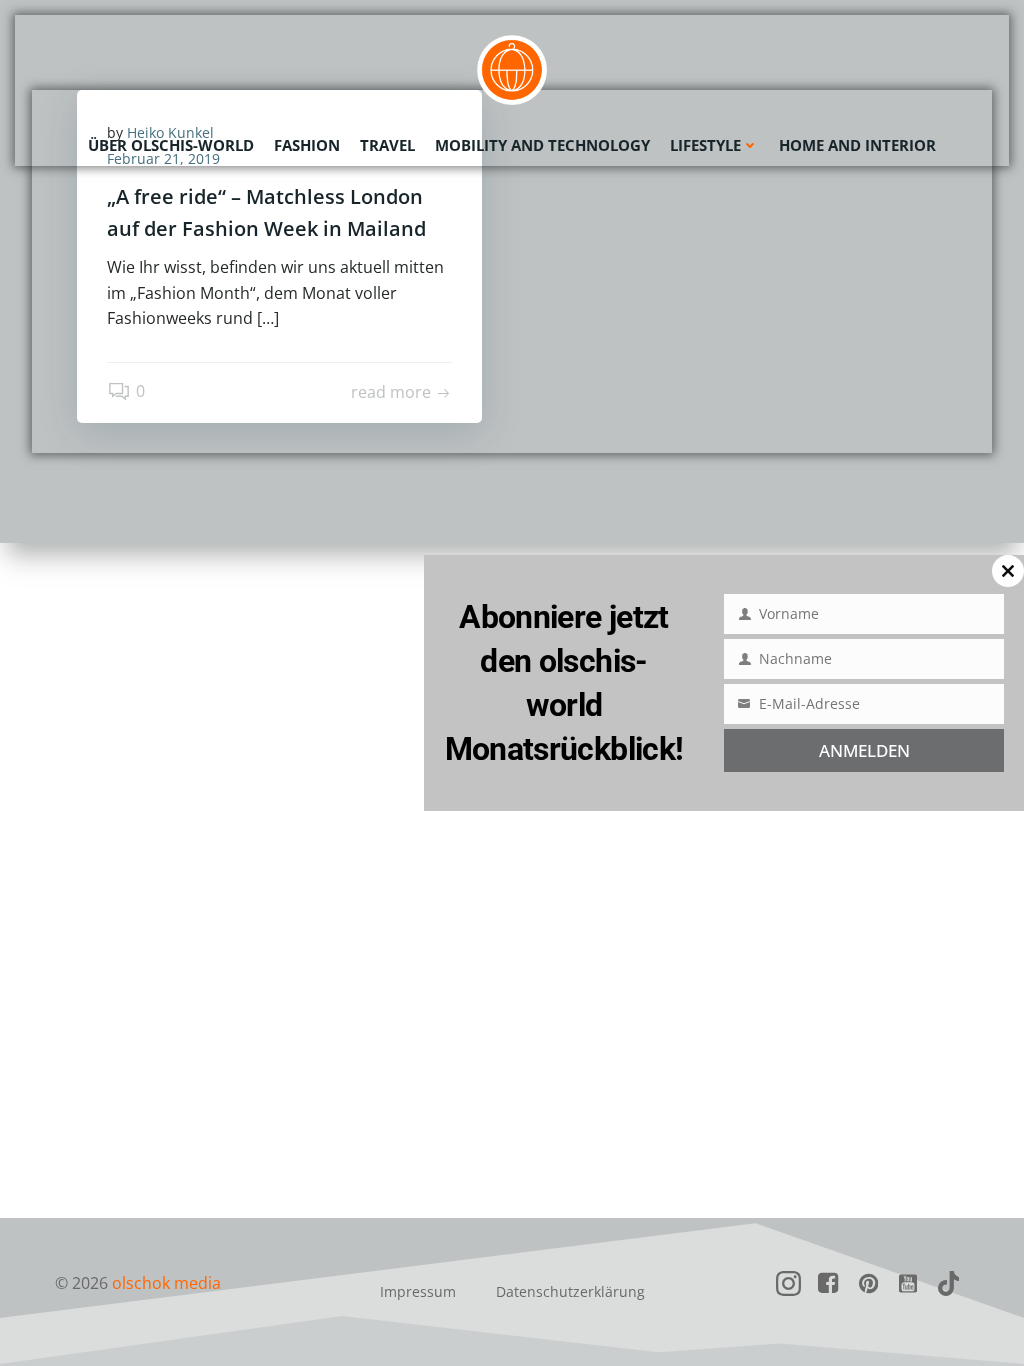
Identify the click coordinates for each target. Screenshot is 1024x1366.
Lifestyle (705, 145)
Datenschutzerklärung (570, 1291)
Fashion (307, 145)
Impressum (418, 1291)
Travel (387, 145)
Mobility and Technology (542, 145)
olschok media (166, 1283)
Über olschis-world (171, 145)
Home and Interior (857, 145)
